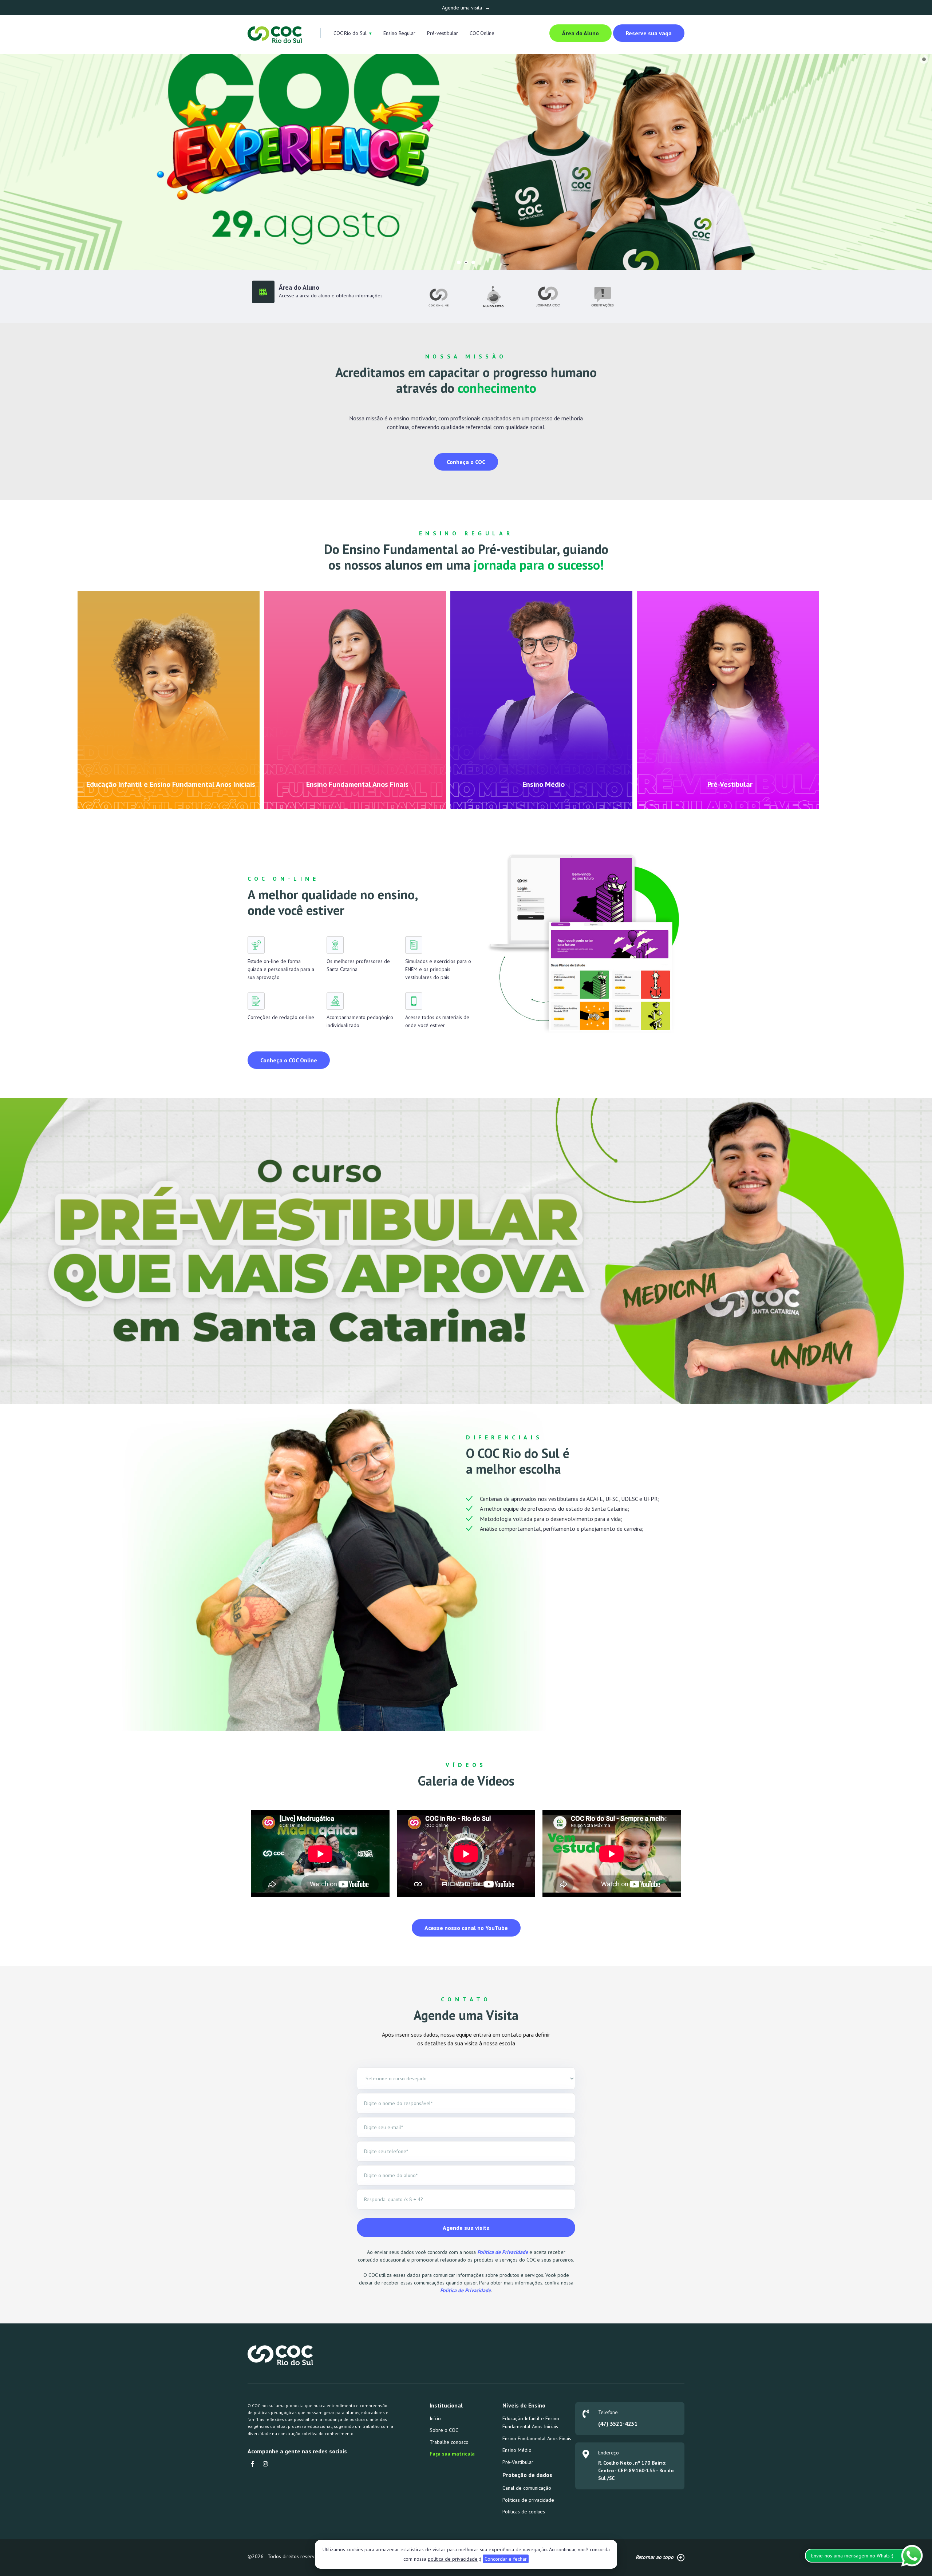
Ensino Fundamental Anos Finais (537, 2438)
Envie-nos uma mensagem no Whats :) (852, 2556)
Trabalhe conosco (449, 2442)
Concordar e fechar (506, 2559)
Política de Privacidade (503, 2252)
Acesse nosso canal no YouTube (466, 1928)
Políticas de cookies (524, 2512)
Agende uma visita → (466, 8)
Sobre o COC (444, 2430)
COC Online (482, 33)
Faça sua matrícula (452, 2454)
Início (435, 2418)
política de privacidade (453, 2559)
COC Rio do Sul (350, 33)
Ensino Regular (399, 33)
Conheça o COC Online (289, 1060)
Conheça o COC (466, 462)
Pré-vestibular (443, 33)
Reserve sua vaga (649, 33)
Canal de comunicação (527, 2488)
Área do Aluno (580, 33)
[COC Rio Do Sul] (275, 34)
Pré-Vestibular (518, 2462)
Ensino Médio (517, 2450)
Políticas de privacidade (528, 2500)
